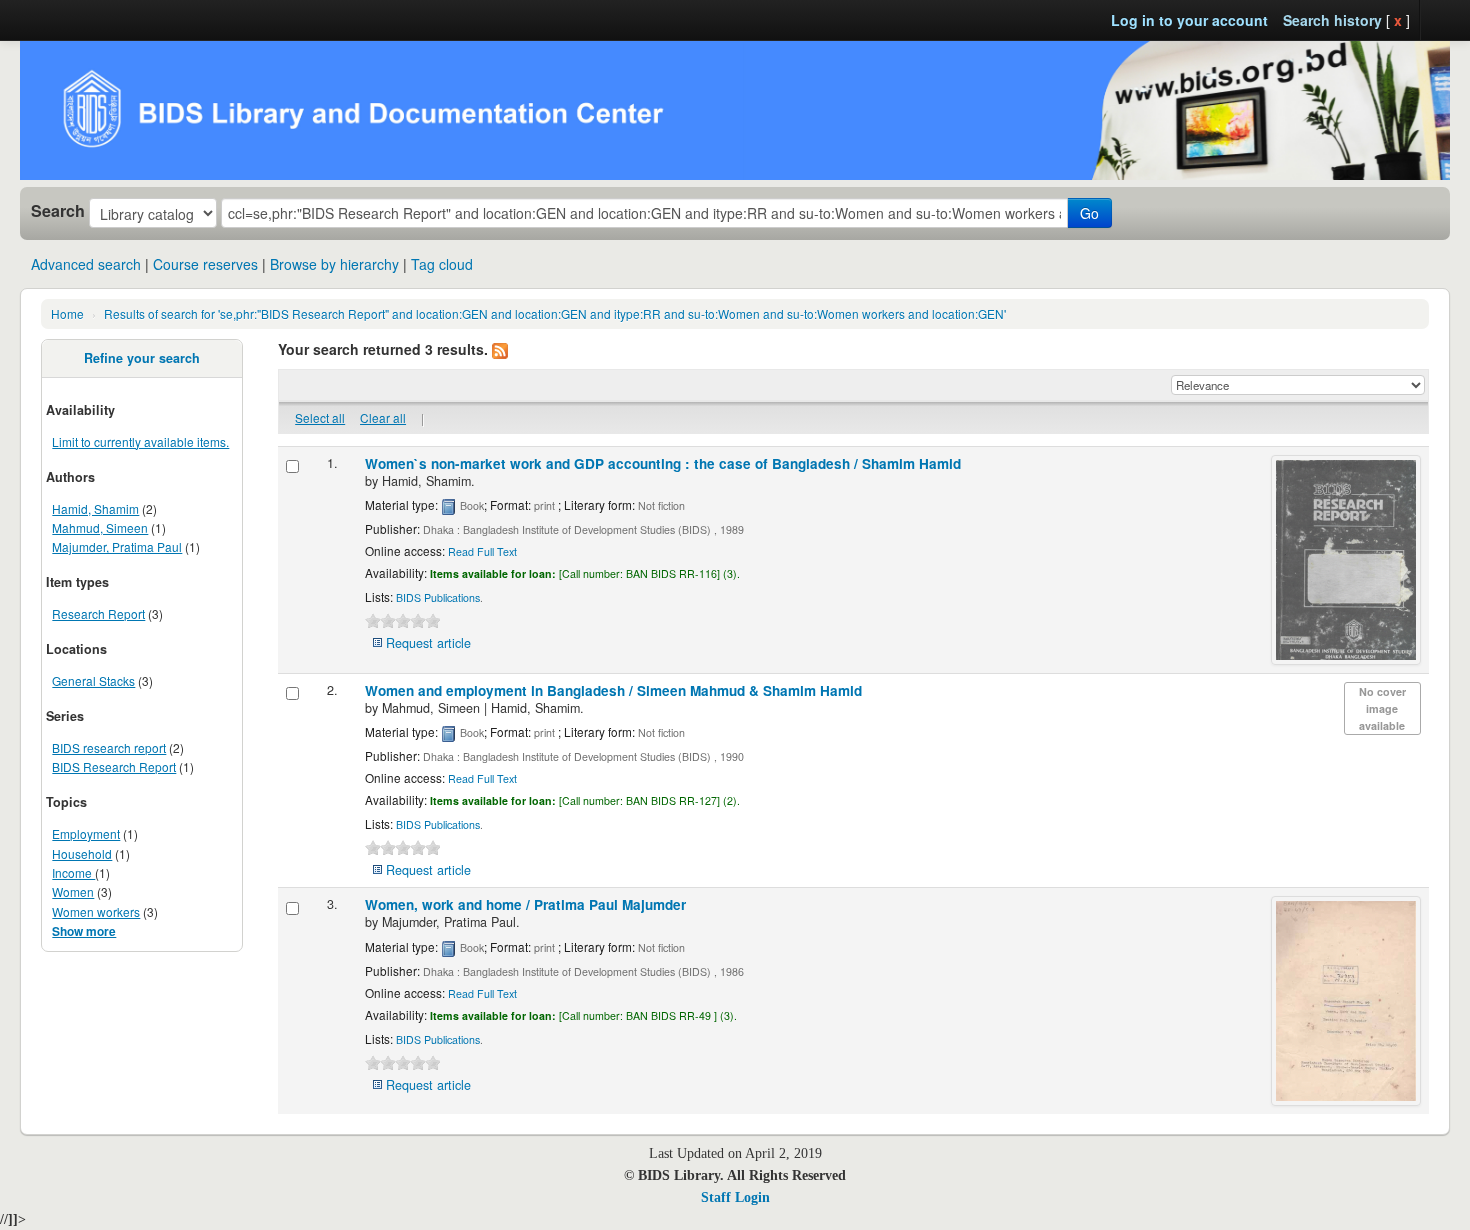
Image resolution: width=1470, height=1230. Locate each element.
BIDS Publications (438, 597)
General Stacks (93, 680)
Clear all (383, 417)
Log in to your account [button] (1189, 20)
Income (73, 872)
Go (1089, 213)
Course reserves (205, 264)
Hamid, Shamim (95, 508)
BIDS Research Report (114, 766)
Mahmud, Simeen (100, 527)
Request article (428, 643)
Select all (320, 417)
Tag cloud (442, 264)
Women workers (96, 911)
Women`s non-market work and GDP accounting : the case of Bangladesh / (663, 463)
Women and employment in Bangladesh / (613, 690)
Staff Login (735, 1197)
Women (73, 891)
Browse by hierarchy (334, 264)
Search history (1332, 20)
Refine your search (142, 358)
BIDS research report (109, 747)
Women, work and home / (525, 904)
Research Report (98, 613)
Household (82, 853)
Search (58, 211)
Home (67, 313)
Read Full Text (482, 551)
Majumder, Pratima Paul (117, 546)
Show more (84, 931)
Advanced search (86, 264)
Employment (86, 833)
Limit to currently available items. (140, 441)
